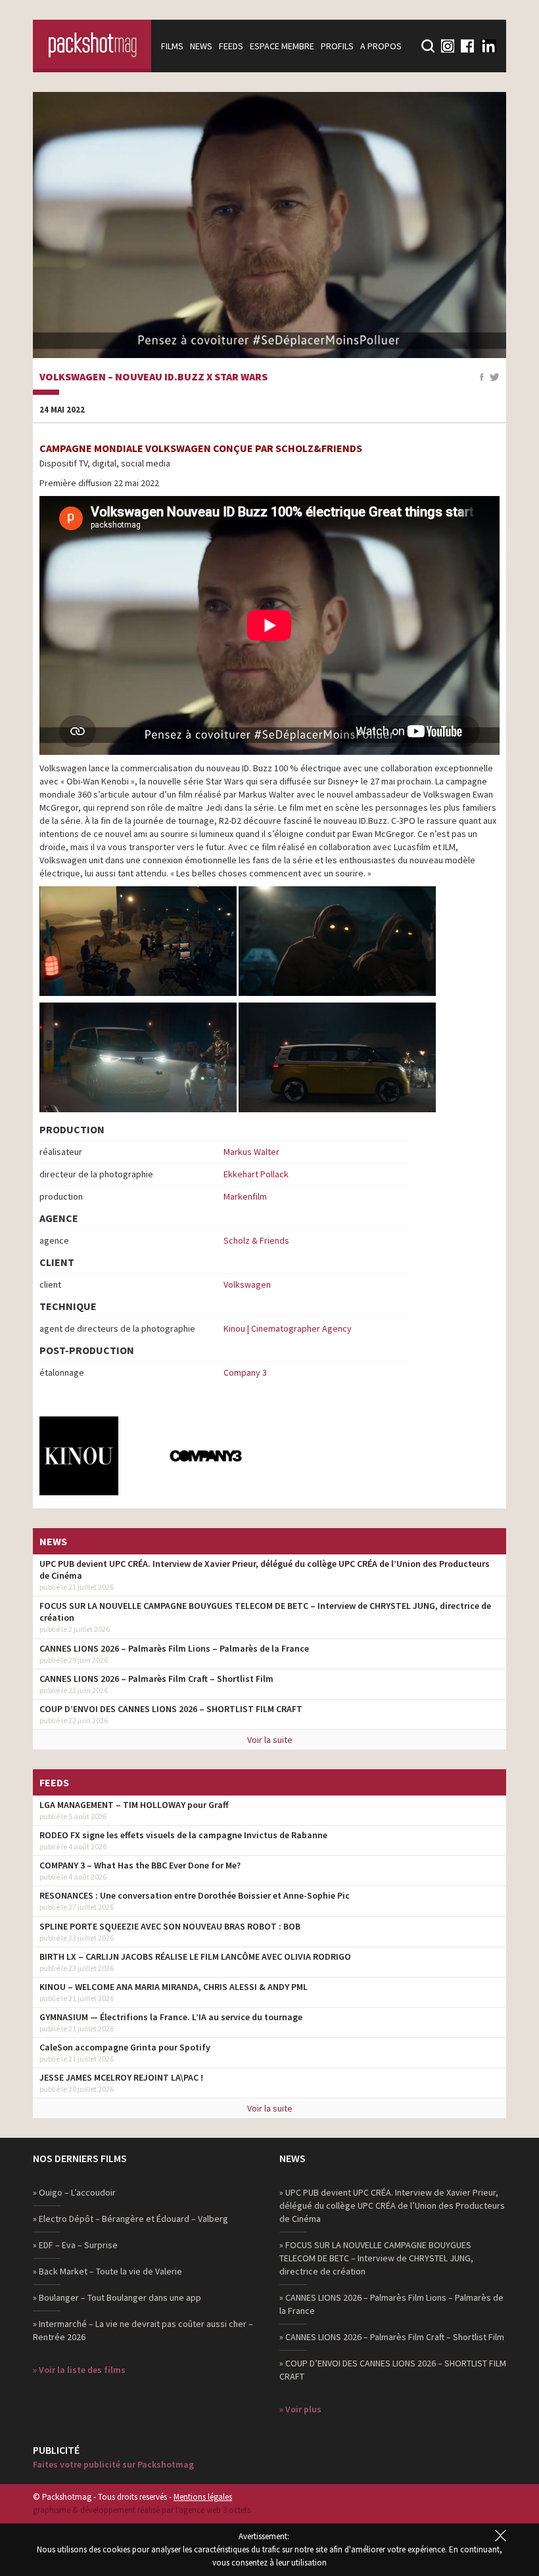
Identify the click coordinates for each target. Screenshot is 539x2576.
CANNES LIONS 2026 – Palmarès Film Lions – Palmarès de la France (174, 1648)
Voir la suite (270, 1740)
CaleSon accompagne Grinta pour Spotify (125, 2047)
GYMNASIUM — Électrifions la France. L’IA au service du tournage (171, 2017)
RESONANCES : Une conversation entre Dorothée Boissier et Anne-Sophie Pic (195, 1895)
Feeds (231, 46)
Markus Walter (251, 1152)
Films (172, 46)
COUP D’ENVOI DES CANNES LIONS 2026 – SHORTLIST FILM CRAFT (171, 1709)
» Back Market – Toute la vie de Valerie (107, 2271)
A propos (381, 46)
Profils (337, 46)
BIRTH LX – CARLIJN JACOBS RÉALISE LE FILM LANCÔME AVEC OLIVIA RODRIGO (195, 1956)
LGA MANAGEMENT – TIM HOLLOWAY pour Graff (134, 1805)
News (201, 46)
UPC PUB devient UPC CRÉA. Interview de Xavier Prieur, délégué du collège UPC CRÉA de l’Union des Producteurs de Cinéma (265, 1570)
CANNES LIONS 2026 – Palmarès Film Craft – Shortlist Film (156, 1679)
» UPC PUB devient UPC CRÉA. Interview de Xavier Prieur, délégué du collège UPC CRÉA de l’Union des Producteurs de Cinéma (392, 2205)
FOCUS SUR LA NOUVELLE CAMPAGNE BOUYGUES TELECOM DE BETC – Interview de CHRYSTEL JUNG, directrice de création (265, 1612)
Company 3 (245, 1372)
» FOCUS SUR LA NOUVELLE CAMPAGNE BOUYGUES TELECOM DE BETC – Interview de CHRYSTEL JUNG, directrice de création (376, 2258)
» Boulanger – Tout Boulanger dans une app (117, 2297)
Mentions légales (203, 2497)
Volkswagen (247, 1284)
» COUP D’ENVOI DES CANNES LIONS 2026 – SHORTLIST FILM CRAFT (393, 2370)
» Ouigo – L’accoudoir (74, 2192)
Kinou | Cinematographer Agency (288, 1328)
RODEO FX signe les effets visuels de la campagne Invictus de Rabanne (183, 1835)
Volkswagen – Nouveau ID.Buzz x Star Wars (153, 377)
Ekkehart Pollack (256, 1174)
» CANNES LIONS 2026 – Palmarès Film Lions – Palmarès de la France (391, 2304)
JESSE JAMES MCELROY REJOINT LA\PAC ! (121, 2077)
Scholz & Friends (256, 1240)
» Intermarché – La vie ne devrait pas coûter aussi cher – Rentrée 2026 (143, 2330)
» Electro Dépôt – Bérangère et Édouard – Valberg (130, 2219)
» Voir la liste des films (79, 2370)
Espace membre (282, 46)
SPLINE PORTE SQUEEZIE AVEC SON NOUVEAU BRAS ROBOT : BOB (170, 1926)
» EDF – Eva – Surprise (75, 2245)
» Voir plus (300, 2409)
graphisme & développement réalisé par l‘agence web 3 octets (142, 2510)
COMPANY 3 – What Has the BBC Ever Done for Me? (140, 1865)
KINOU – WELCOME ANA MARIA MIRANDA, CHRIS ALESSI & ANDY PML (174, 1987)
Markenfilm (245, 1196)
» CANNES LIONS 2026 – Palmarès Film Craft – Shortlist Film (392, 2337)
